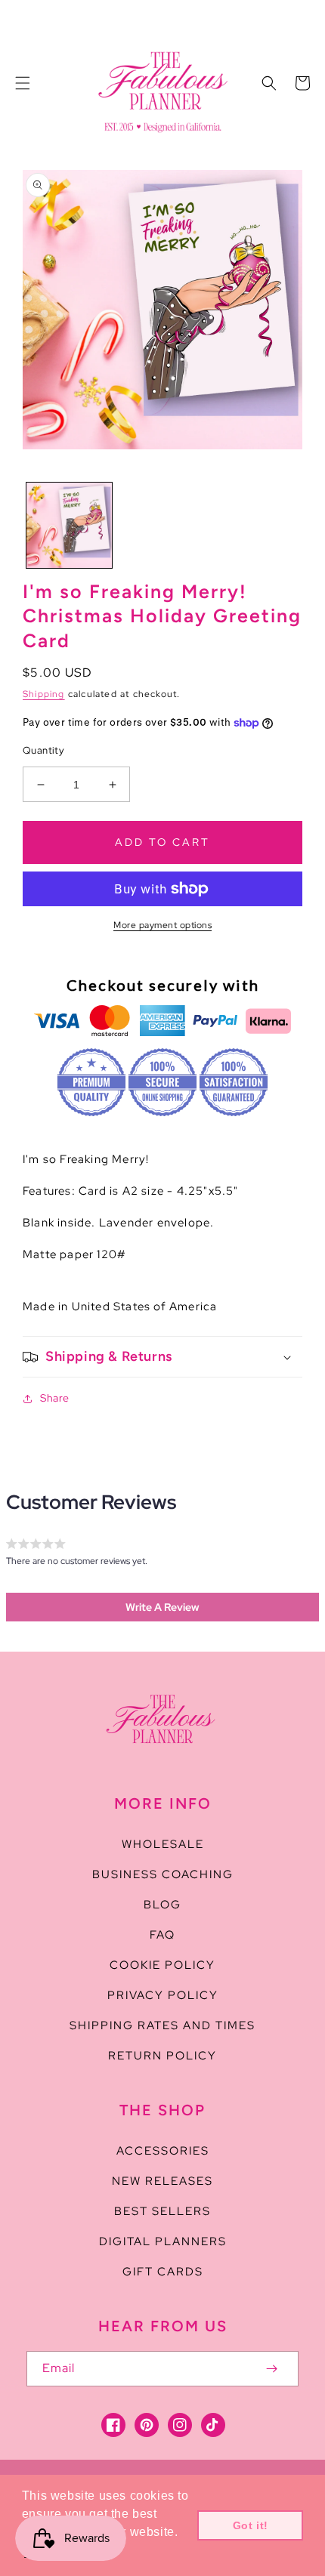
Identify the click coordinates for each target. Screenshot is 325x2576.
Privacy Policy (163, 1995)
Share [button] (55, 1398)
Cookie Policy (162, 1965)
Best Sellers (162, 2211)
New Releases (162, 2181)
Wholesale (163, 1844)
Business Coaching (163, 1874)
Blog (162, 1905)
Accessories (163, 2151)
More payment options (162, 925)
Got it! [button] (251, 2525)
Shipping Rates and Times (162, 2025)
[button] (23, 83)
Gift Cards (163, 2272)
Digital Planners (163, 2241)
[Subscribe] (271, 2369)
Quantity (43, 750)
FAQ (162, 1935)
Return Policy (162, 2056)
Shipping (44, 694)
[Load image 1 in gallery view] (69, 525)
